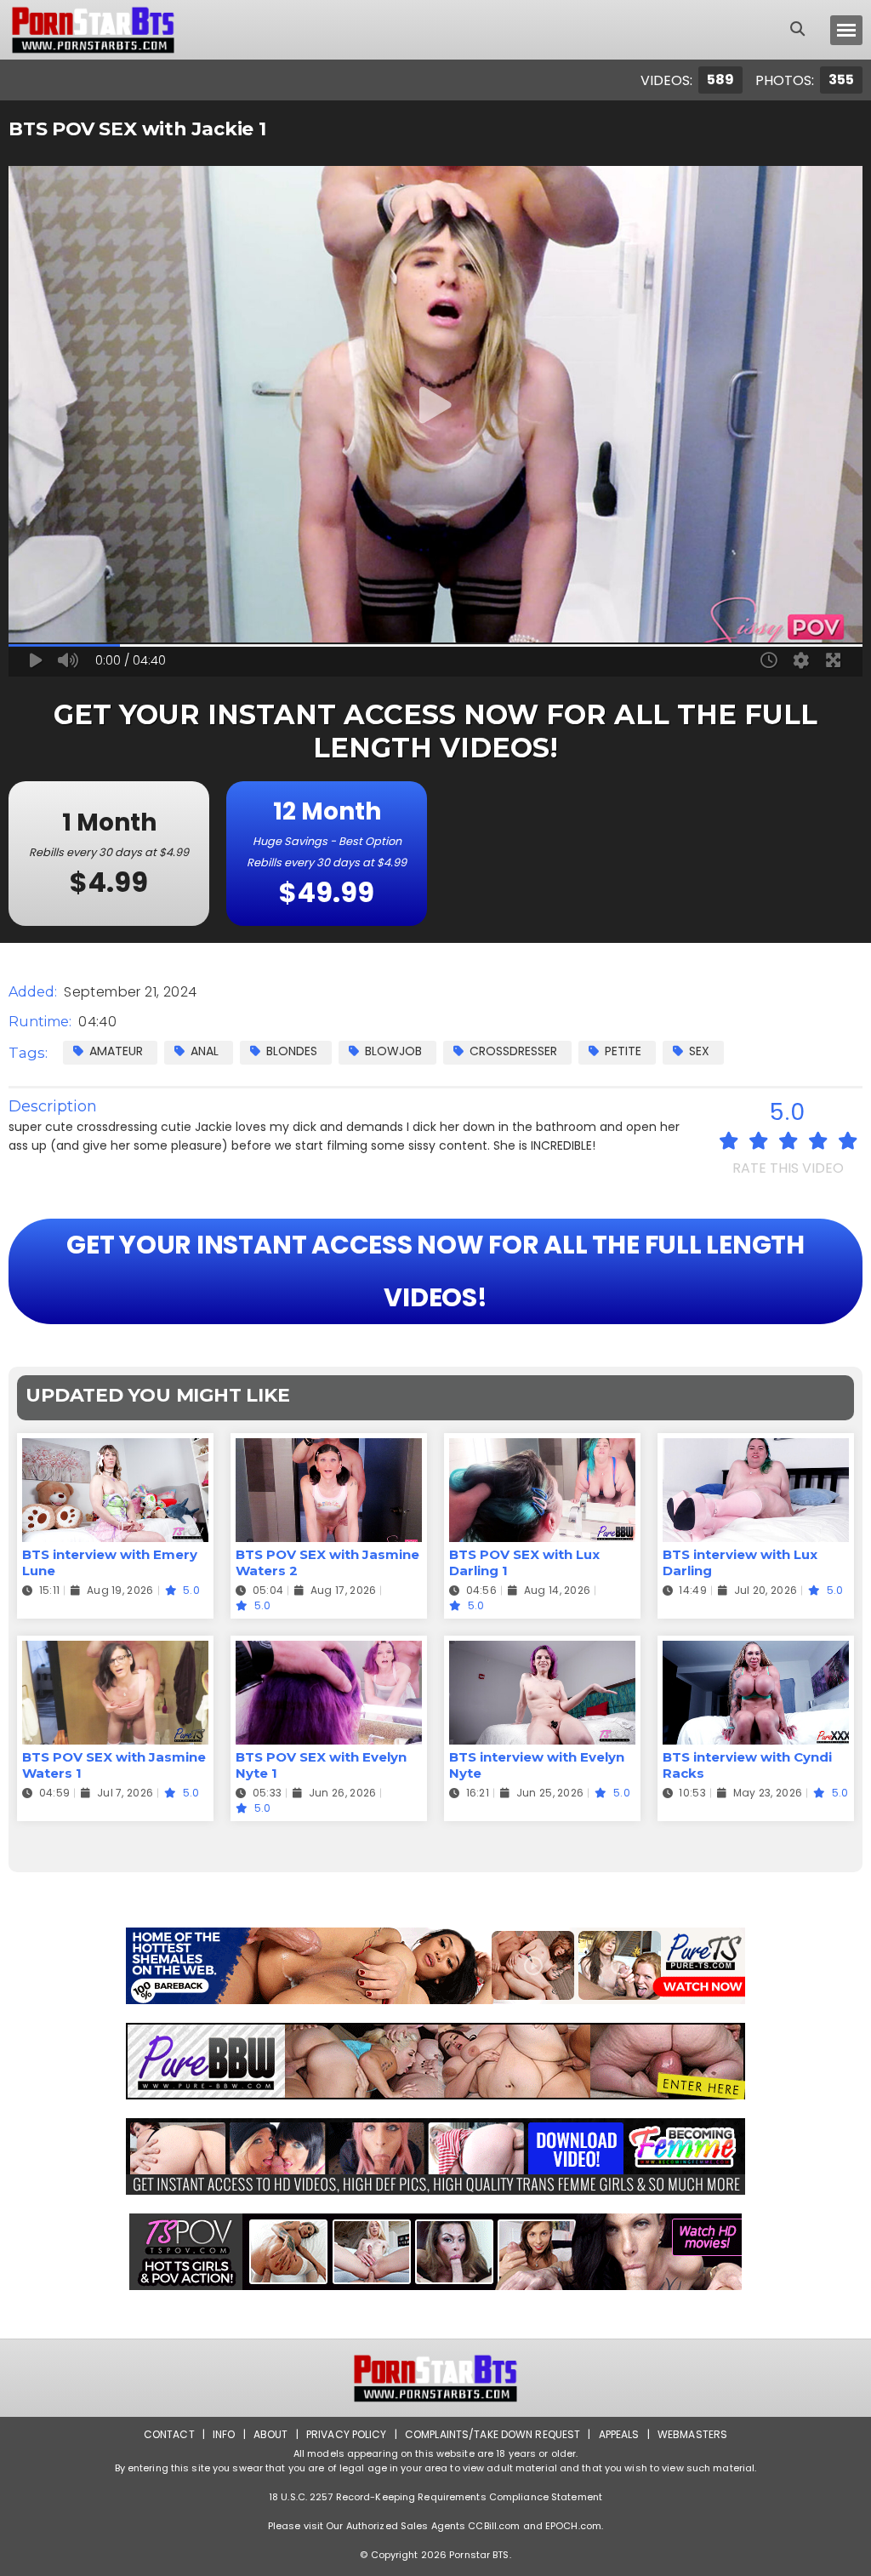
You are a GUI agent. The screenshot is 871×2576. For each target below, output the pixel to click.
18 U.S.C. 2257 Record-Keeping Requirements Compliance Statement (435, 2497)
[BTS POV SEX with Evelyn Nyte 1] (329, 1651)
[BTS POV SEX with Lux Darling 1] (542, 1449)
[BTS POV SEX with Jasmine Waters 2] (329, 1449)
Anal (205, 1051)
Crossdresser (513, 1051)
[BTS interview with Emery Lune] (115, 1449)
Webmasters (692, 2434)
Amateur (116, 1051)
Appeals (619, 2434)
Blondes (292, 1051)
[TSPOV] (435, 2252)
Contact (169, 2434)
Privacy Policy (347, 2434)
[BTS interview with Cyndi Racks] (756, 1651)
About (271, 2434)
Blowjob (393, 1051)
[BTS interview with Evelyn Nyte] (542, 1651)
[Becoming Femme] (435, 2156)
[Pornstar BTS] (93, 30)
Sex (699, 1051)
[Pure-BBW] (435, 2061)
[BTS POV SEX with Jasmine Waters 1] (115, 1651)
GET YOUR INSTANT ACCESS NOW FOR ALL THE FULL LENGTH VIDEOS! (435, 1271)
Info (224, 2434)
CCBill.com (494, 2526)
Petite (623, 1051)
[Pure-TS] (435, 1966)
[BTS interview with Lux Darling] (756, 1449)
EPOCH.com (573, 2526)
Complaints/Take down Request (492, 2434)
